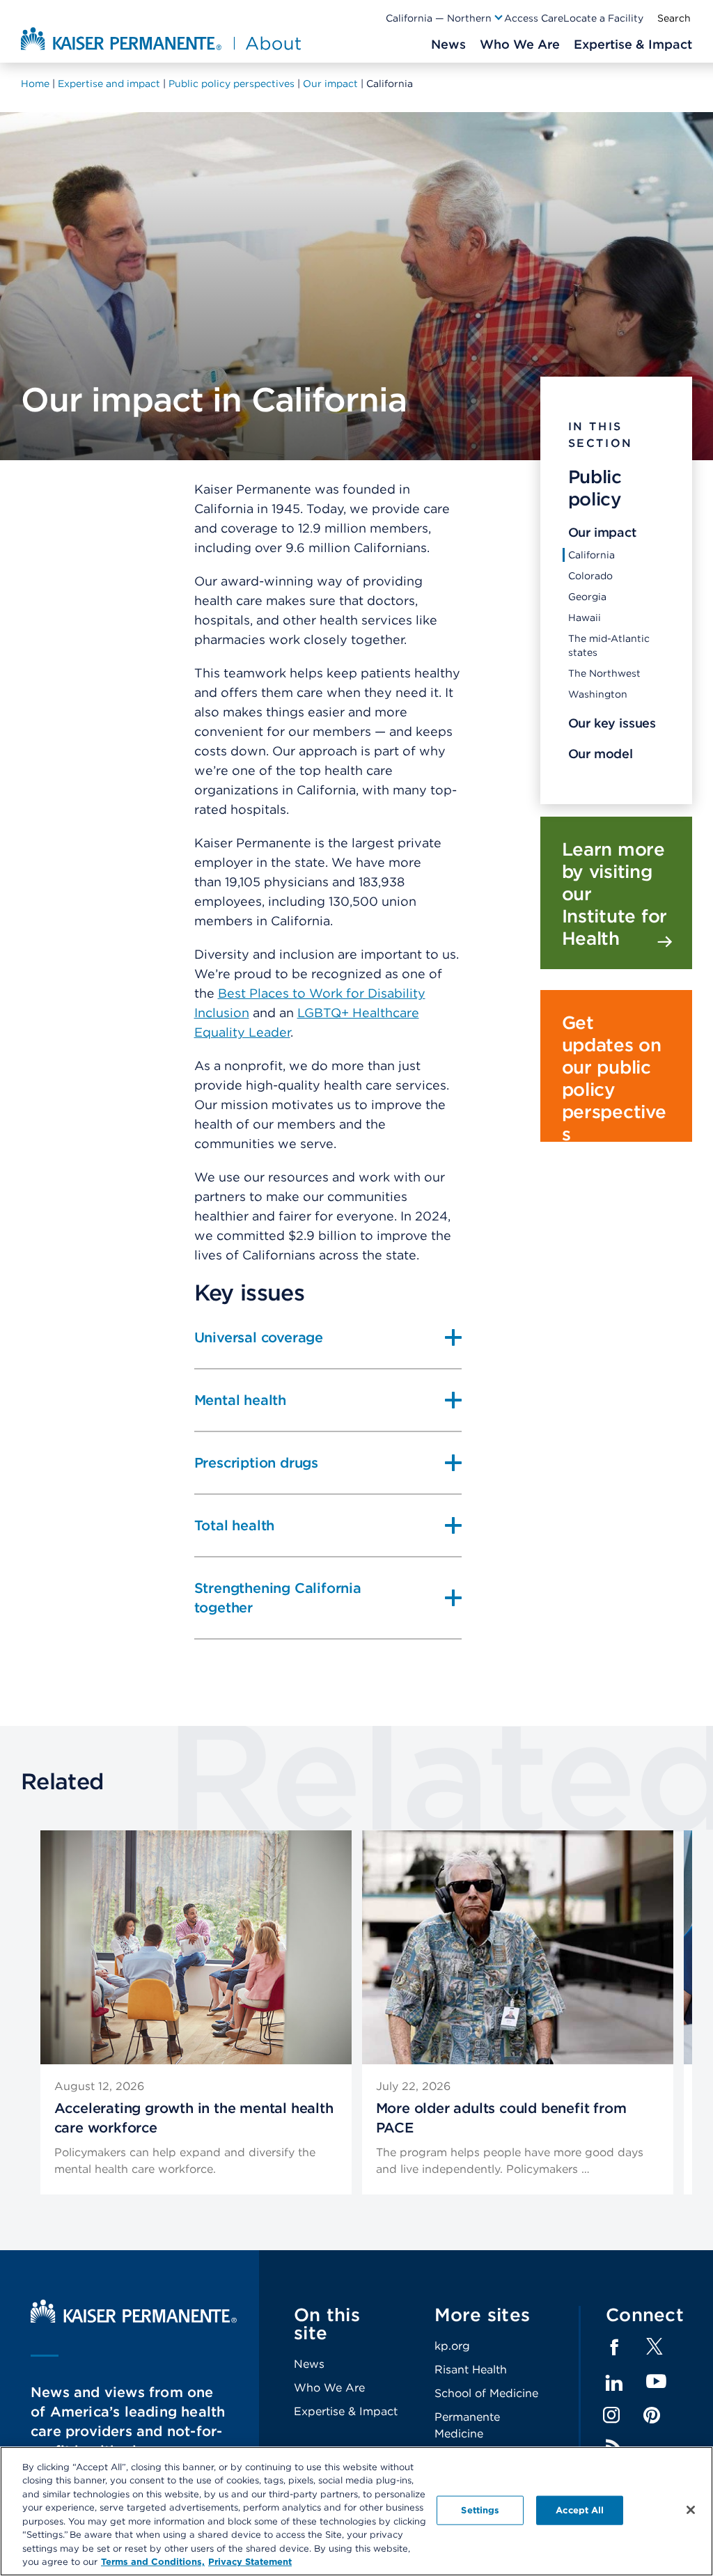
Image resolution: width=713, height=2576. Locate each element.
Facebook (614, 2348)
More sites (483, 2315)
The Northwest (604, 673)
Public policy (595, 488)
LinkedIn (614, 2383)
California (591, 555)
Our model (601, 754)
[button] (445, 18)
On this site (327, 2324)
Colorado (590, 576)
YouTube (656, 2382)
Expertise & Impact (346, 2411)
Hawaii (585, 618)
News (309, 2364)
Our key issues (612, 723)
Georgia (587, 597)
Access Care (534, 18)
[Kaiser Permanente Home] (134, 2319)
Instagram (611, 2415)
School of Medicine (486, 2393)
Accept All (580, 2510)
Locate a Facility (603, 18)
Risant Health (471, 2370)
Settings (480, 2510)
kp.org (452, 2346)
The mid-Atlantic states (609, 645)
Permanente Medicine (467, 2425)
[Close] (691, 2510)
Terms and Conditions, (153, 2562)
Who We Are (329, 2388)
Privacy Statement (250, 2562)
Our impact (602, 532)
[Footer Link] (655, 2351)
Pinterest (652, 2415)
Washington (598, 694)
